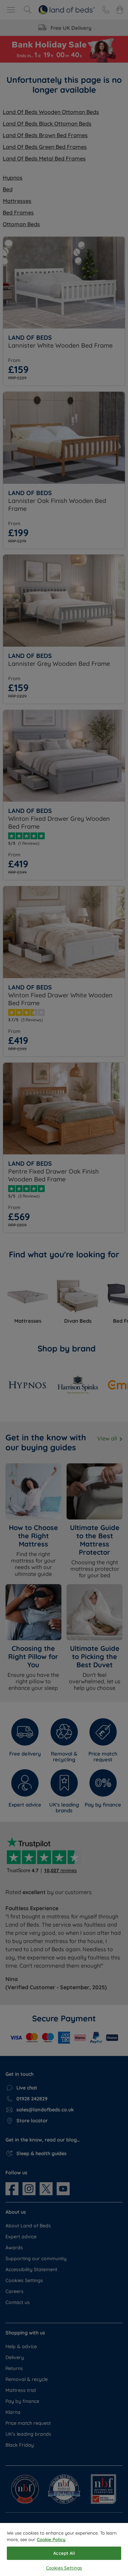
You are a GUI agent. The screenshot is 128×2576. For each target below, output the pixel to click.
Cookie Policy (51, 2539)
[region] (64, 2549)
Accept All (64, 2553)
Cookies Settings (64, 2568)
